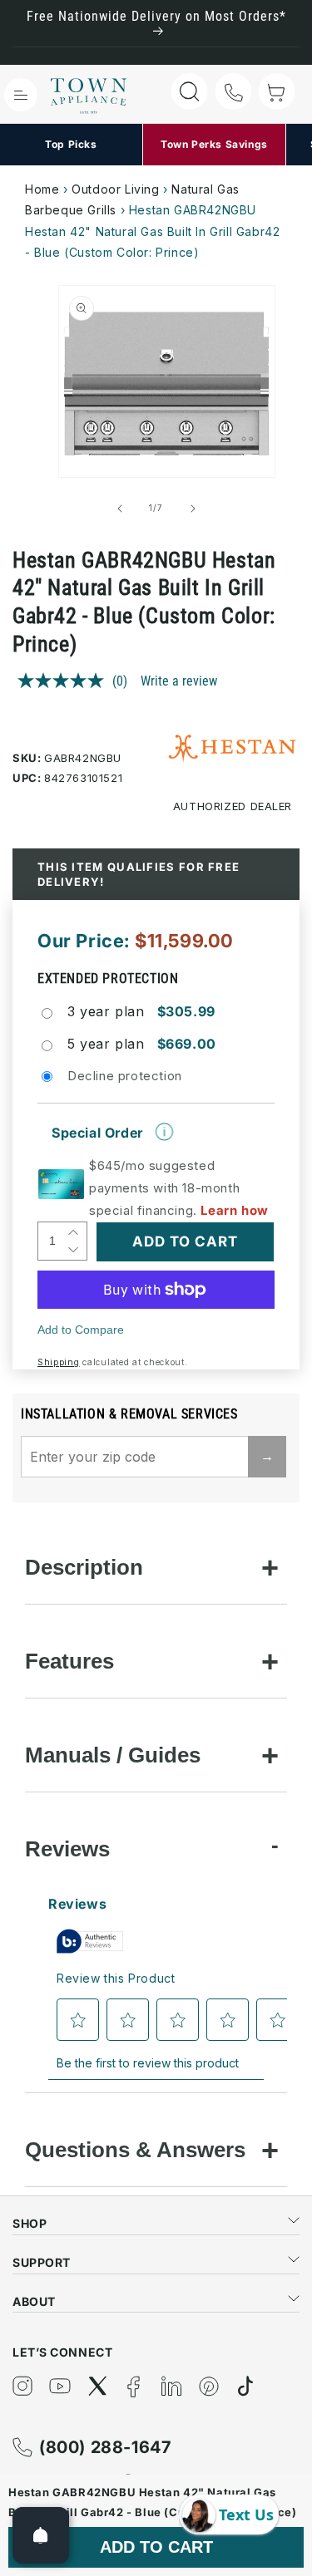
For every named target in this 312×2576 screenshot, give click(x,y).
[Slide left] (120, 509)
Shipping (59, 1362)
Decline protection (125, 1076)
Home (42, 189)
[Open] (41, 2535)
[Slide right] (193, 509)
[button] (21, 95)
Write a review (179, 681)
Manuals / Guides (113, 1755)
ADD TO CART (156, 2547)
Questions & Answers (135, 2150)
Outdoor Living (115, 189)
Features (69, 1661)
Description (84, 1567)
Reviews (67, 1849)
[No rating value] (65, 681)
